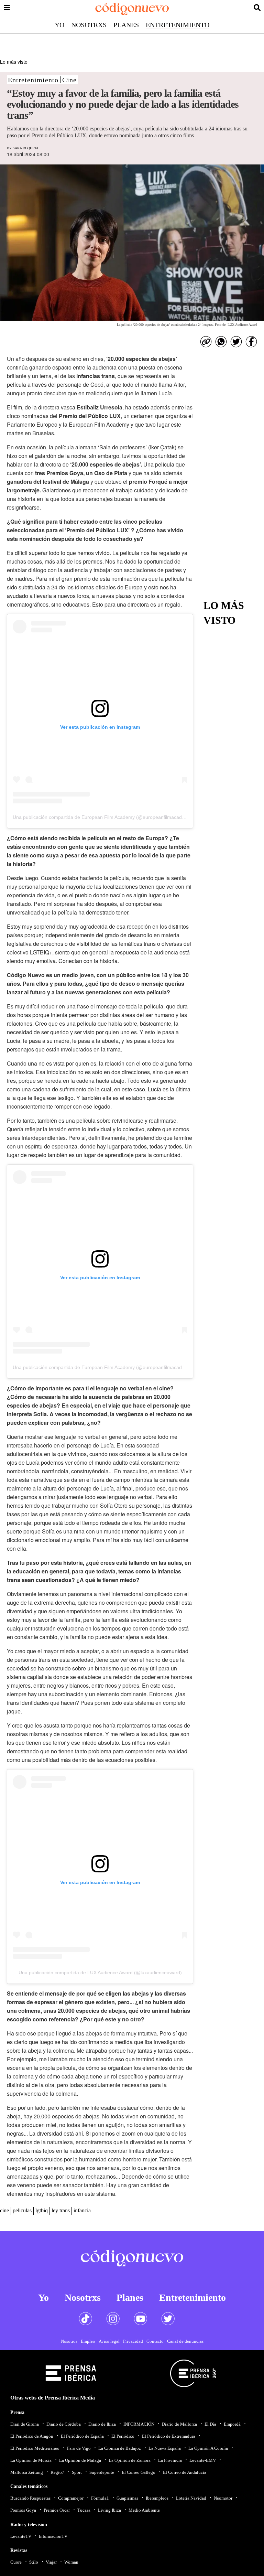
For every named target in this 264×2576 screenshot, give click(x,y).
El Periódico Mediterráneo (35, 2448)
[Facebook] (251, 342)
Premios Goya (23, 2510)
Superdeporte (102, 2472)
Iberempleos (157, 2498)
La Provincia (170, 2460)
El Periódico (123, 2436)
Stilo (34, 2562)
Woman (71, 2562)
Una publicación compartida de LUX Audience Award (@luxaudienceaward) (100, 1973)
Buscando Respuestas (30, 2498)
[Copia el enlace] (206, 342)
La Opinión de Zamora (130, 2460)
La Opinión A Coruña (208, 2448)
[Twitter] (236, 342)
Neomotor (223, 2498)
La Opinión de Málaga (80, 2460)
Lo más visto (14, 62)
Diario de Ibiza (102, 2424)
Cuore (16, 2562)
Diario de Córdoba (64, 2424)
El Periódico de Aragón (32, 2436)
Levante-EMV (203, 2460)
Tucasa (84, 2510)
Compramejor (71, 2498)
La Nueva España (165, 2448)
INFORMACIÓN (139, 2424)
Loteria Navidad (191, 2498)
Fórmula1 (100, 2498)
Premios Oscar (57, 2510)
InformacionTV (53, 2536)
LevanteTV (21, 2536)
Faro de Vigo (79, 2448)
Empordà (232, 2424)
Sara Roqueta (26, 148)
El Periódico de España (82, 2436)
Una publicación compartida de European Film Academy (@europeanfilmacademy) (103, 817)
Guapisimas (127, 2498)
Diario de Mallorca (179, 2424)
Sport (77, 2472)
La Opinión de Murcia (31, 2460)
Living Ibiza (109, 2510)
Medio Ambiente (144, 2510)
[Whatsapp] (221, 342)
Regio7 (57, 2472)
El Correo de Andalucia (185, 2472)
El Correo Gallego (139, 2472)
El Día (210, 2424)
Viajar (51, 2562)
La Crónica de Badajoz (120, 2448)
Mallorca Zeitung (27, 2472)
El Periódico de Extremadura (169, 2436)
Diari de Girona (25, 2424)
